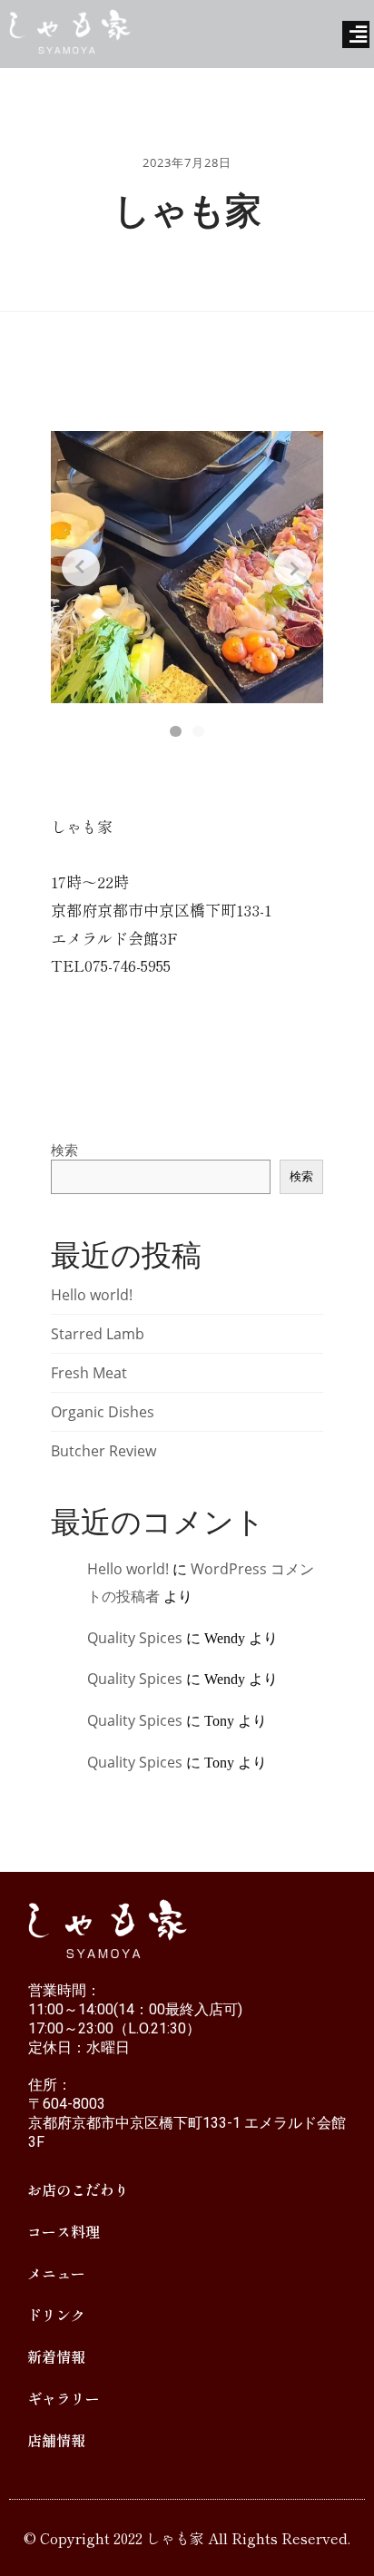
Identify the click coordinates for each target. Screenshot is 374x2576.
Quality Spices (135, 1638)
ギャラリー (64, 2398)
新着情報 (56, 2356)
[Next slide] (293, 568)
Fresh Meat (89, 1373)
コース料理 (64, 2231)
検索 (64, 1150)
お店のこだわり (78, 2189)
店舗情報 (56, 2440)
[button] (175, 731)
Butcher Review (103, 1451)
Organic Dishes (103, 1412)
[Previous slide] (80, 568)
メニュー (56, 2273)
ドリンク (56, 2315)
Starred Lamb (98, 1334)
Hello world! (92, 1295)
